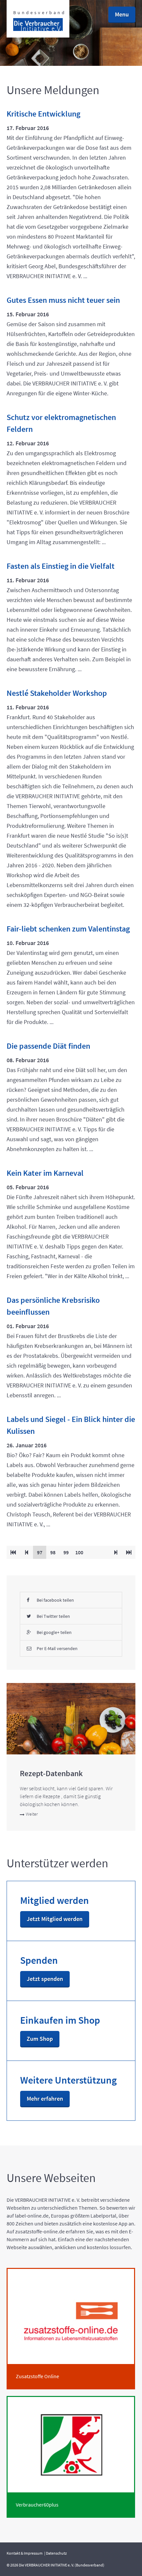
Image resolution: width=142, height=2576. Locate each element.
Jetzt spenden (45, 1979)
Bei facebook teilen (55, 1600)
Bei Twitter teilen (53, 1616)
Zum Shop (40, 2039)
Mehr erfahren (45, 2099)
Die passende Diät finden (48, 1046)
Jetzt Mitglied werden (55, 1919)
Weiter (32, 1814)
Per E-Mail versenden (57, 1648)
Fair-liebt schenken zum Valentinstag (68, 929)
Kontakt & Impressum (25, 2553)
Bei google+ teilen (54, 1632)
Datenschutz (56, 2553)
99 (68, 1552)
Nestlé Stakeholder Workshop (57, 693)
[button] (122, 15)
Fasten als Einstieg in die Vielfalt (61, 566)
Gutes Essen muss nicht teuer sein (63, 300)
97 (41, 1552)
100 (80, 1552)
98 (55, 1552)
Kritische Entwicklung (43, 114)
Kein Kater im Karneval (45, 1173)
